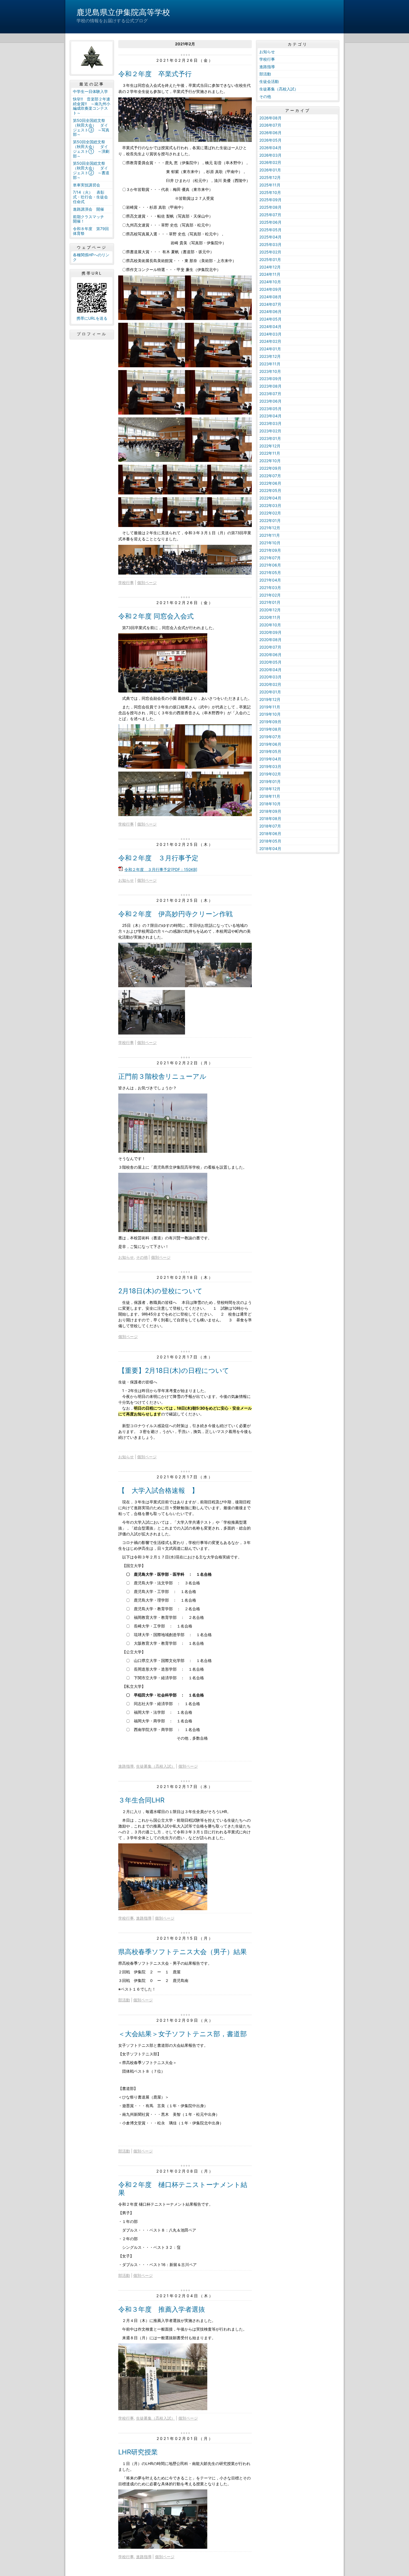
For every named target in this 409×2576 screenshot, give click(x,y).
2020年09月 (270, 632)
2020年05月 (270, 662)
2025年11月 (270, 185)
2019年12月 (270, 699)
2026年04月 (270, 148)
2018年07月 (270, 826)
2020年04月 (270, 670)
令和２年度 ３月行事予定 (158, 858)
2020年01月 (270, 692)
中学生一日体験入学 (90, 91)
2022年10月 (270, 461)
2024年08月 (270, 297)
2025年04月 (270, 237)
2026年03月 (270, 155)
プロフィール (92, 334)
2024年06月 (270, 311)
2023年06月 (270, 401)
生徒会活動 (269, 81)
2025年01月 (270, 259)
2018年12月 (270, 789)
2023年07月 (270, 394)
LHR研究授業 (138, 2452)
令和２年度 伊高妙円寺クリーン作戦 (175, 914)
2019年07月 (270, 737)
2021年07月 (270, 558)
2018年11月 (270, 796)
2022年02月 (270, 513)
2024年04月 (270, 327)
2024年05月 (270, 319)
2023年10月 (270, 371)
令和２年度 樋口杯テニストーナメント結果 (183, 2189)
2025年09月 (270, 200)
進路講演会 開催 (88, 209)
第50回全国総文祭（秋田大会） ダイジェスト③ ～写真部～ (91, 127)
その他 (142, 1257)
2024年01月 (270, 349)
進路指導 (126, 1766)
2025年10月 (270, 192)
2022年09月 (270, 468)
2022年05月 (270, 490)
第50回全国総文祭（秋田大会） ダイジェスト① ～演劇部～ (91, 149)
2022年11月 (270, 453)
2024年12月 (270, 267)
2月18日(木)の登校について (160, 1291)
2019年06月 (270, 744)
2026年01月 (270, 170)
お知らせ (126, 880)
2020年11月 (270, 617)
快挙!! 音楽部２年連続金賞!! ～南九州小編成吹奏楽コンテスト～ (92, 106)
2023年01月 (270, 438)
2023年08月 (270, 386)
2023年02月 (270, 431)
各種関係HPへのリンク (91, 257)
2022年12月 (270, 446)
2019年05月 (270, 751)
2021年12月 (270, 528)
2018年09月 (270, 811)
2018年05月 (270, 841)
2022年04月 (270, 498)
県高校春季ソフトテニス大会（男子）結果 (183, 1952)
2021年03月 (270, 588)
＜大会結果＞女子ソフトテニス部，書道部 (183, 2034)
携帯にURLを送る (92, 318)
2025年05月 (270, 230)
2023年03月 (270, 423)
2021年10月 (270, 543)
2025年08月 (270, 207)
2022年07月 (270, 476)
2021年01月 (270, 602)
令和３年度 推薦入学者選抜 (162, 2309)
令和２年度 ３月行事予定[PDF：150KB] (161, 869)
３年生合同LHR (141, 1800)
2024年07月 (270, 304)
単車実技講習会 (87, 185)
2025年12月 (270, 177)
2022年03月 (270, 505)
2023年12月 (270, 356)
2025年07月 (270, 215)
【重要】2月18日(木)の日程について (174, 1370)
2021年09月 (270, 550)
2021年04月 (270, 580)
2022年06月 (270, 483)
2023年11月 (270, 364)
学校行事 (126, 583)
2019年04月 (270, 759)
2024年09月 (270, 289)
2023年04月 (270, 416)
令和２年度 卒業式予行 (155, 74)
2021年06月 (270, 565)
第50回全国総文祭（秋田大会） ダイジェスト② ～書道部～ (91, 170)
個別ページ (147, 583)
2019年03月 (270, 766)
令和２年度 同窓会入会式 (156, 616)
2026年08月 (270, 118)
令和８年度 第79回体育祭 (91, 231)
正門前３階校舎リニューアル (162, 1076)
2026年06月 (270, 133)
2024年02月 (270, 341)
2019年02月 (270, 774)
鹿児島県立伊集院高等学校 (123, 12)
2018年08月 (270, 818)
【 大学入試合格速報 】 (158, 1490)
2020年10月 (270, 625)
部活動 (124, 2000)
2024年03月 (270, 334)
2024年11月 (270, 274)
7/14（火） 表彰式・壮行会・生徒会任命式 (90, 197)
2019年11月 (270, 707)
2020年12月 (270, 610)
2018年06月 (270, 833)
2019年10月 (270, 714)
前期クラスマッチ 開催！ (90, 219)
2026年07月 (270, 125)
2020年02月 (270, 684)
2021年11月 (270, 535)
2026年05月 (270, 140)
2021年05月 (270, 572)
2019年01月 (270, 781)
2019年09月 (270, 722)
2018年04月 (270, 849)
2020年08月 (270, 640)
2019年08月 (270, 729)
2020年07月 (270, 647)
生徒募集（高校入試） (156, 1766)
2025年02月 (270, 252)
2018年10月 (270, 804)
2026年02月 (270, 162)
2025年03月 (270, 244)
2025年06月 (270, 222)
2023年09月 (270, 379)
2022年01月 (270, 520)
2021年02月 (270, 595)
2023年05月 (270, 409)
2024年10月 (270, 282)
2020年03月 (270, 677)
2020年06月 (270, 655)
